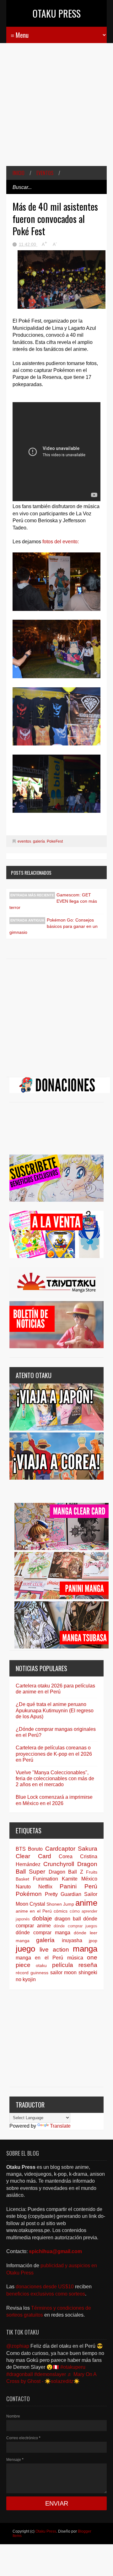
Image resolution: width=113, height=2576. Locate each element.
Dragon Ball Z (66, 1872)
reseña (88, 1965)
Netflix (45, 1887)
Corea (66, 1856)
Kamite (70, 1879)
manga (85, 1949)
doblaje (42, 1918)
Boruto (35, 1849)
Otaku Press (57, 13)
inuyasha (72, 1940)
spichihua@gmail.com (55, 2251)
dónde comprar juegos (75, 1926)
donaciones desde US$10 (45, 2287)
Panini (68, 1886)
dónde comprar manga (43, 1933)
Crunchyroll (59, 1864)
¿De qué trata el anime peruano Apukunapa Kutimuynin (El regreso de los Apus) (55, 1710)
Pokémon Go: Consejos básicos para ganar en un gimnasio (54, 926)
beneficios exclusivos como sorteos (46, 2294)
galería (39, 841)
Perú (91, 1886)
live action (54, 1950)
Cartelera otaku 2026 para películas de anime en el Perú (55, 1689)
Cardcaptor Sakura (71, 1849)
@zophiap (18, 2346)
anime (86, 1903)
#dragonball (20, 2374)
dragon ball (68, 1919)
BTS (21, 1849)
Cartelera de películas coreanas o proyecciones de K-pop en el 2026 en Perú (54, 1754)
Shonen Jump (60, 1904)
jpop (93, 1941)
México (89, 1879)
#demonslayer (50, 2374)
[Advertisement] (56, 109)
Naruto (23, 1887)
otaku (41, 1965)
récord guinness (32, 1973)
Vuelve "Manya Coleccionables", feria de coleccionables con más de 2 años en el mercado (55, 1778)
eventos (45, 173)
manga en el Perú (39, 1958)
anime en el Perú (34, 1911)
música (75, 1958)
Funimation (46, 1879)
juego (25, 1949)
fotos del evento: (60, 542)
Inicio (19, 173)
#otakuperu (73, 2367)
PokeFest (55, 841)
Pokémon (29, 1894)
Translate (60, 2126)
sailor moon (64, 1972)
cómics (61, 1911)
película (63, 1965)
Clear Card (33, 1856)
